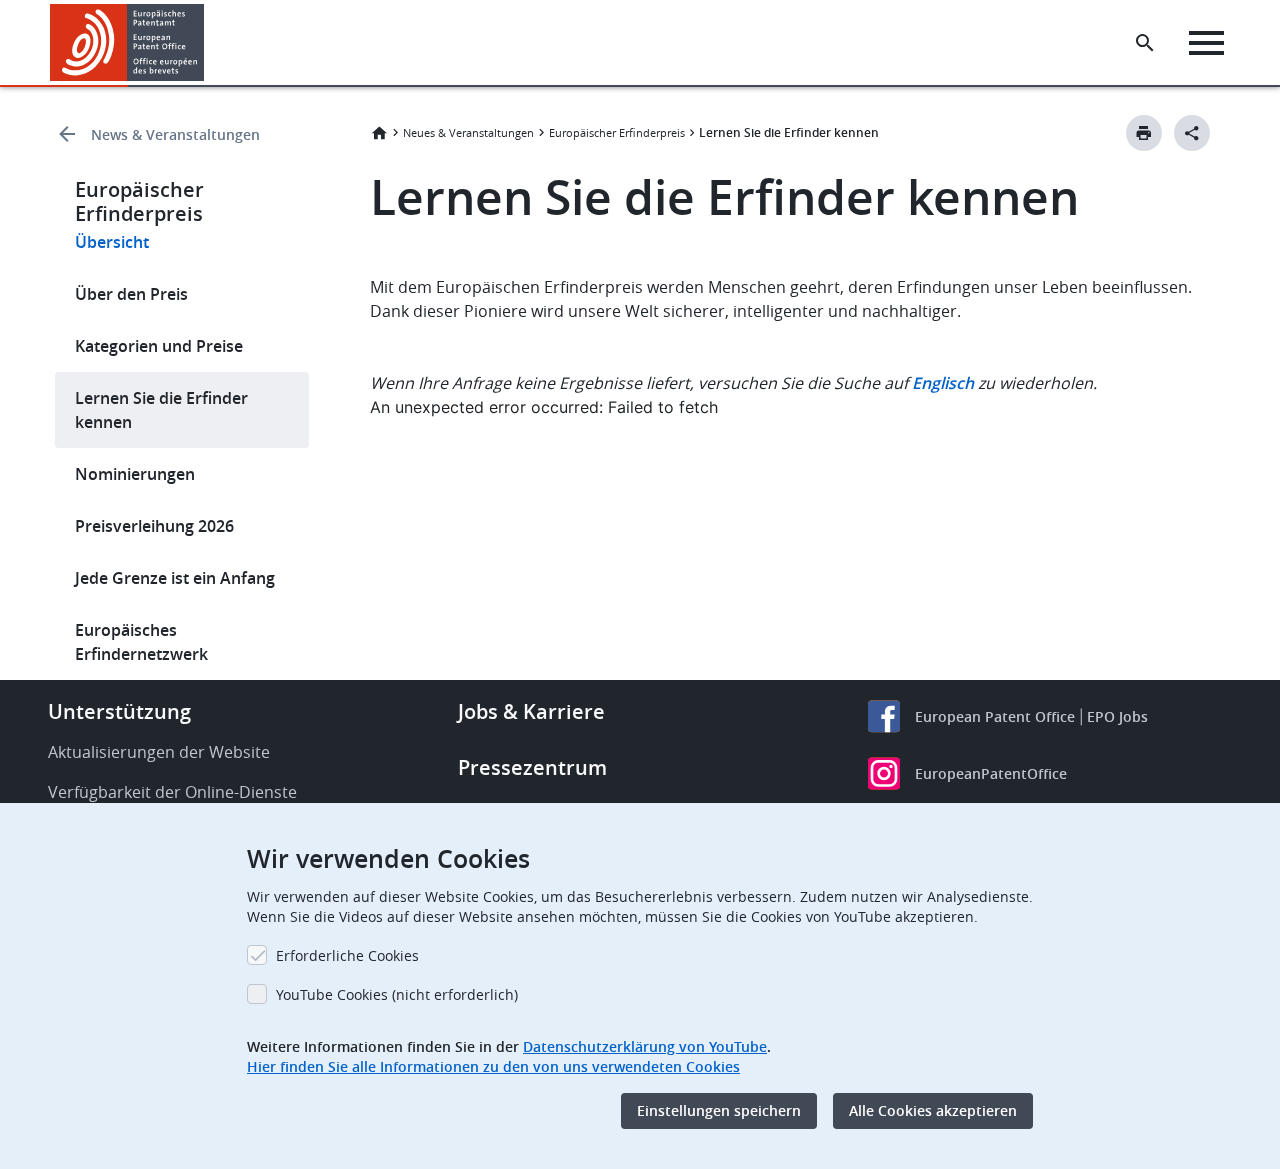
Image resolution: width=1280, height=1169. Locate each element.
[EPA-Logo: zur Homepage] (127, 42)
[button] (208, 43)
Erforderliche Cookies (347, 955)
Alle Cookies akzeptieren (933, 1110)
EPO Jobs (1117, 716)
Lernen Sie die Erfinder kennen (161, 410)
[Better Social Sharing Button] (1192, 133)
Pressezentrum (532, 767)
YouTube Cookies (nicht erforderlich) (397, 994)
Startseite (379, 133)
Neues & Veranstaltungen (468, 132)
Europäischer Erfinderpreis (617, 132)
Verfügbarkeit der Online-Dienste (172, 792)
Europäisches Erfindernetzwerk (141, 642)
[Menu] (1206, 43)
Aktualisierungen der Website (159, 752)
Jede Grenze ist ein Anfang (175, 578)
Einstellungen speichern (719, 1110)
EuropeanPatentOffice (991, 773)
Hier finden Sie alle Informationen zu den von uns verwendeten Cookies (493, 1066)
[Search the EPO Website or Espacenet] (1145, 43)
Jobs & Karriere (531, 711)
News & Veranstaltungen (175, 134)
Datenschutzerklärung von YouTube (645, 1046)
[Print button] (1144, 133)
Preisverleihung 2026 (154, 526)
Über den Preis (131, 294)
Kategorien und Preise (159, 346)
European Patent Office (995, 716)
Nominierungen (135, 474)
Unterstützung (119, 711)
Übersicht (112, 242)
